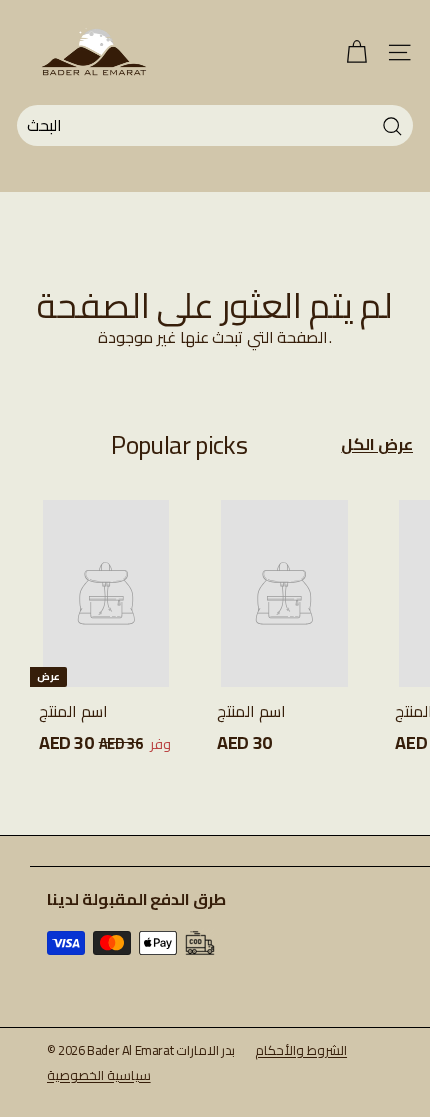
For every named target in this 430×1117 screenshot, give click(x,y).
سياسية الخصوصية (99, 1075)
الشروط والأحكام (301, 1050)
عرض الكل (377, 445)
